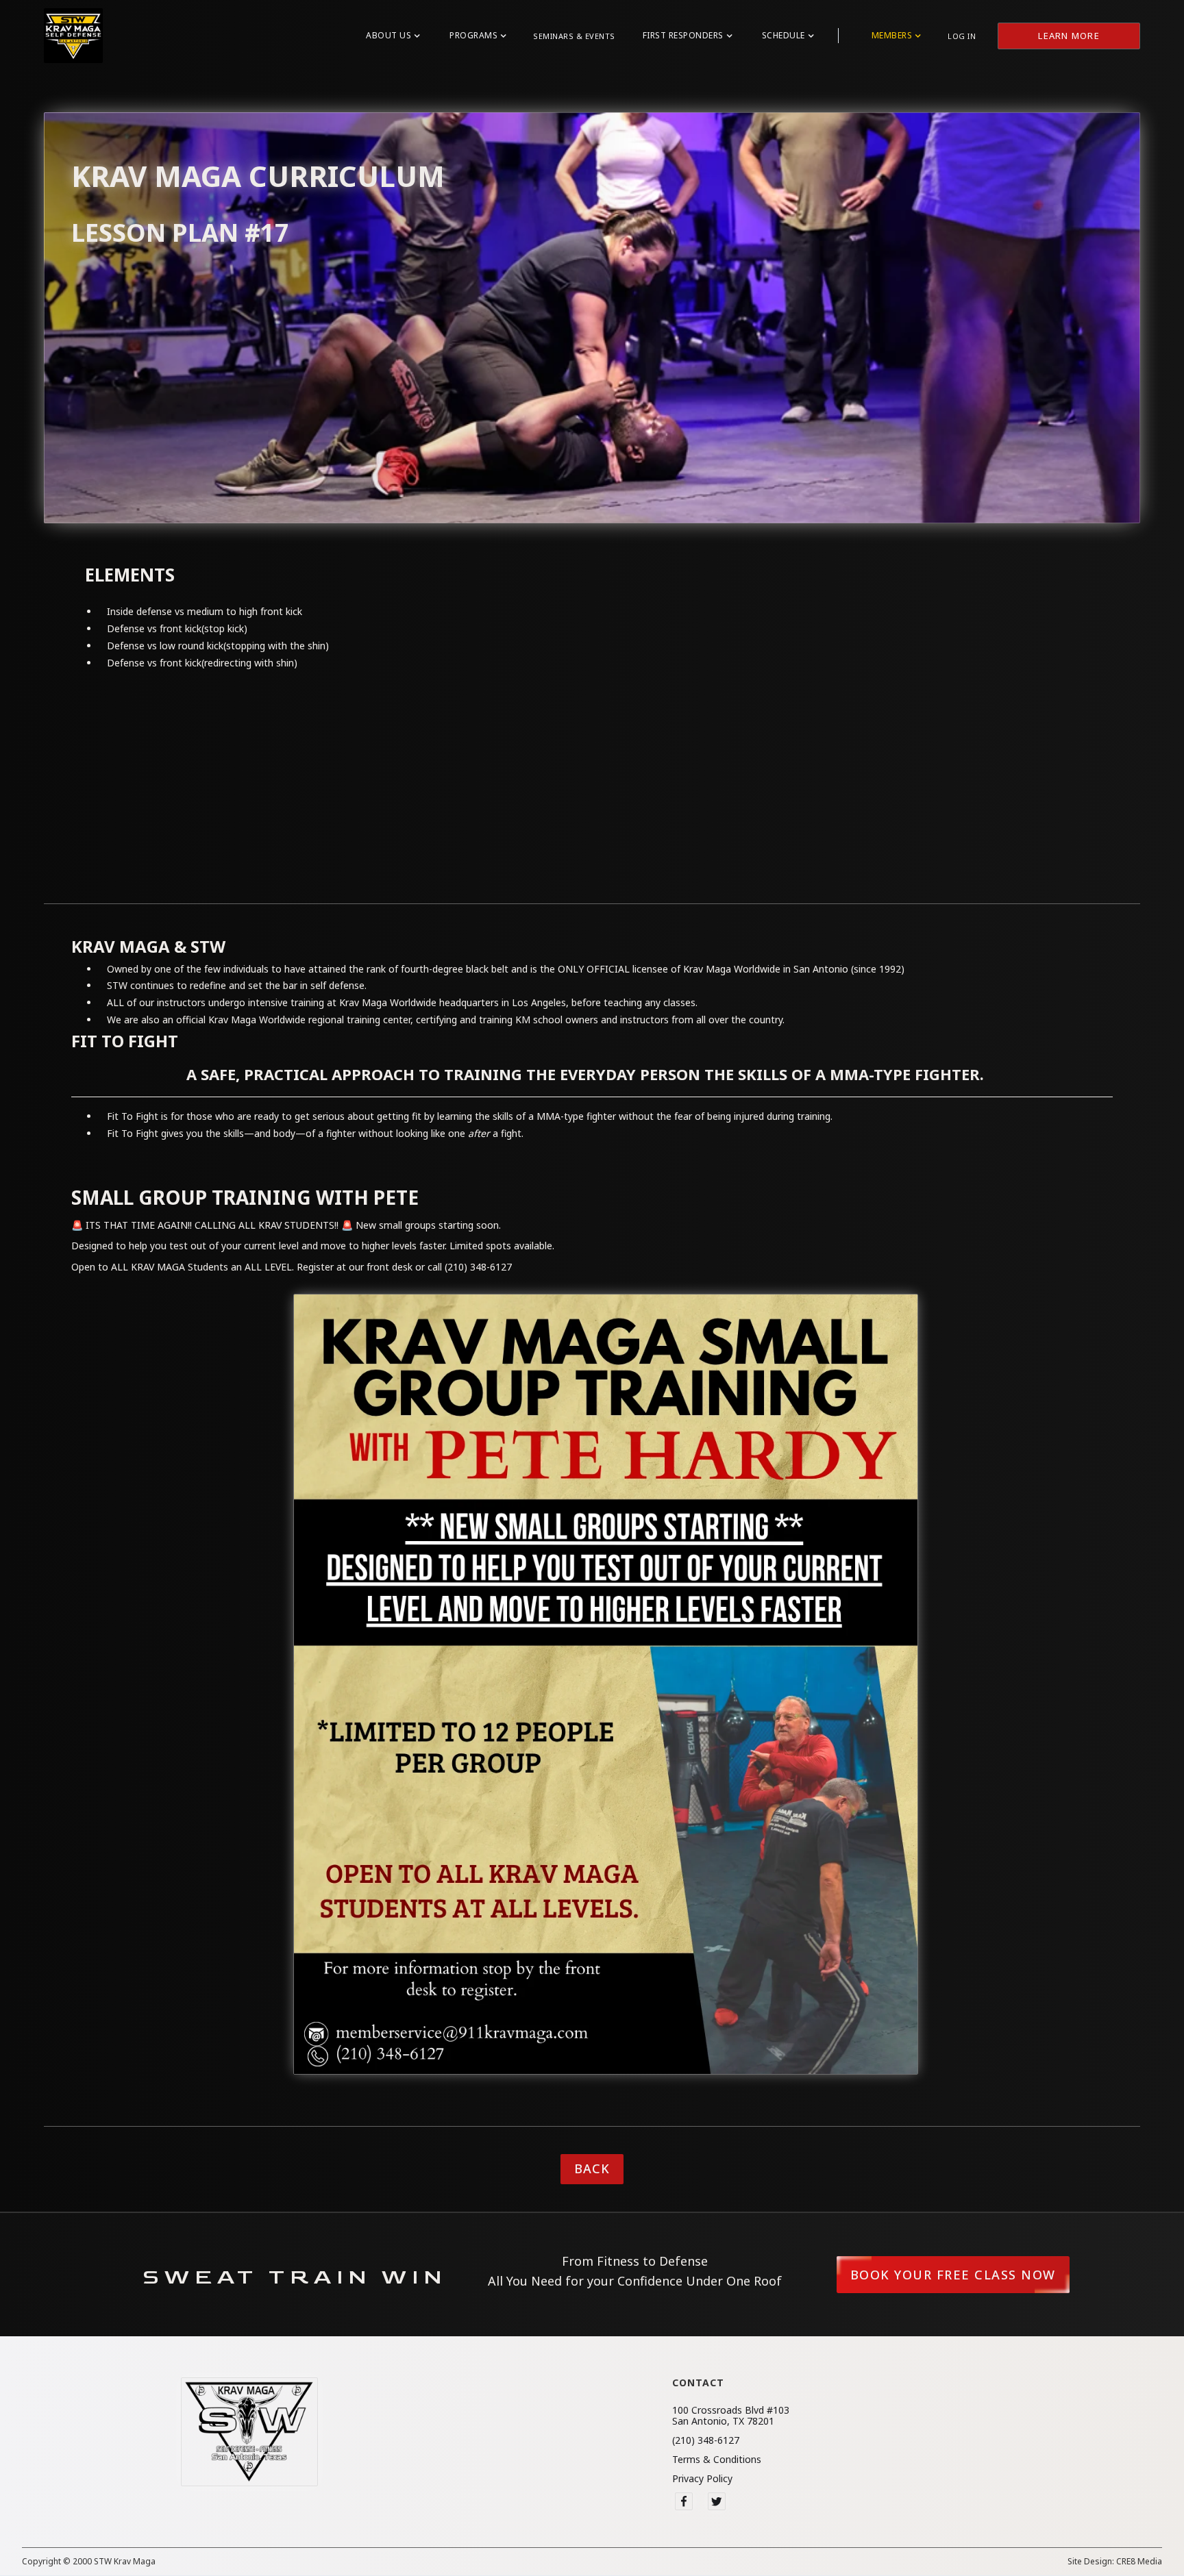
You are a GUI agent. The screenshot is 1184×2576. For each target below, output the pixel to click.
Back (592, 2168)
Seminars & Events (574, 36)
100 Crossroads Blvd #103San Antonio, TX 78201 (731, 2416)
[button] (393, 36)
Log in (962, 36)
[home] (73, 36)
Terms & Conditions (717, 2460)
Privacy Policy (702, 2479)
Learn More (1069, 36)
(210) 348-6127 (706, 2440)
